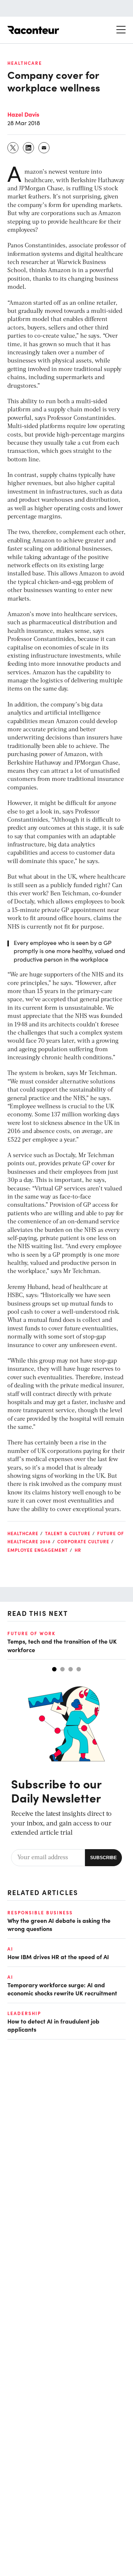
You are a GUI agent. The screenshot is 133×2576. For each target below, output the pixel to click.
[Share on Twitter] (13, 148)
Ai (10, 1949)
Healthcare (25, 63)
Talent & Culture (68, 1533)
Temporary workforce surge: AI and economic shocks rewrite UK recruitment (62, 1989)
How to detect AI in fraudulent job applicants (53, 2025)
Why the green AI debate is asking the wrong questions (59, 1924)
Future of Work (31, 1633)
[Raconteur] (33, 30)
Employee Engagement (38, 1550)
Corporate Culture (83, 1541)
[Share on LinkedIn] (29, 148)
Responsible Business (40, 1912)
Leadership (24, 2013)
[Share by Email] (44, 148)
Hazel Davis (23, 114)
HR (78, 1550)
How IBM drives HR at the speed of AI (58, 1957)
